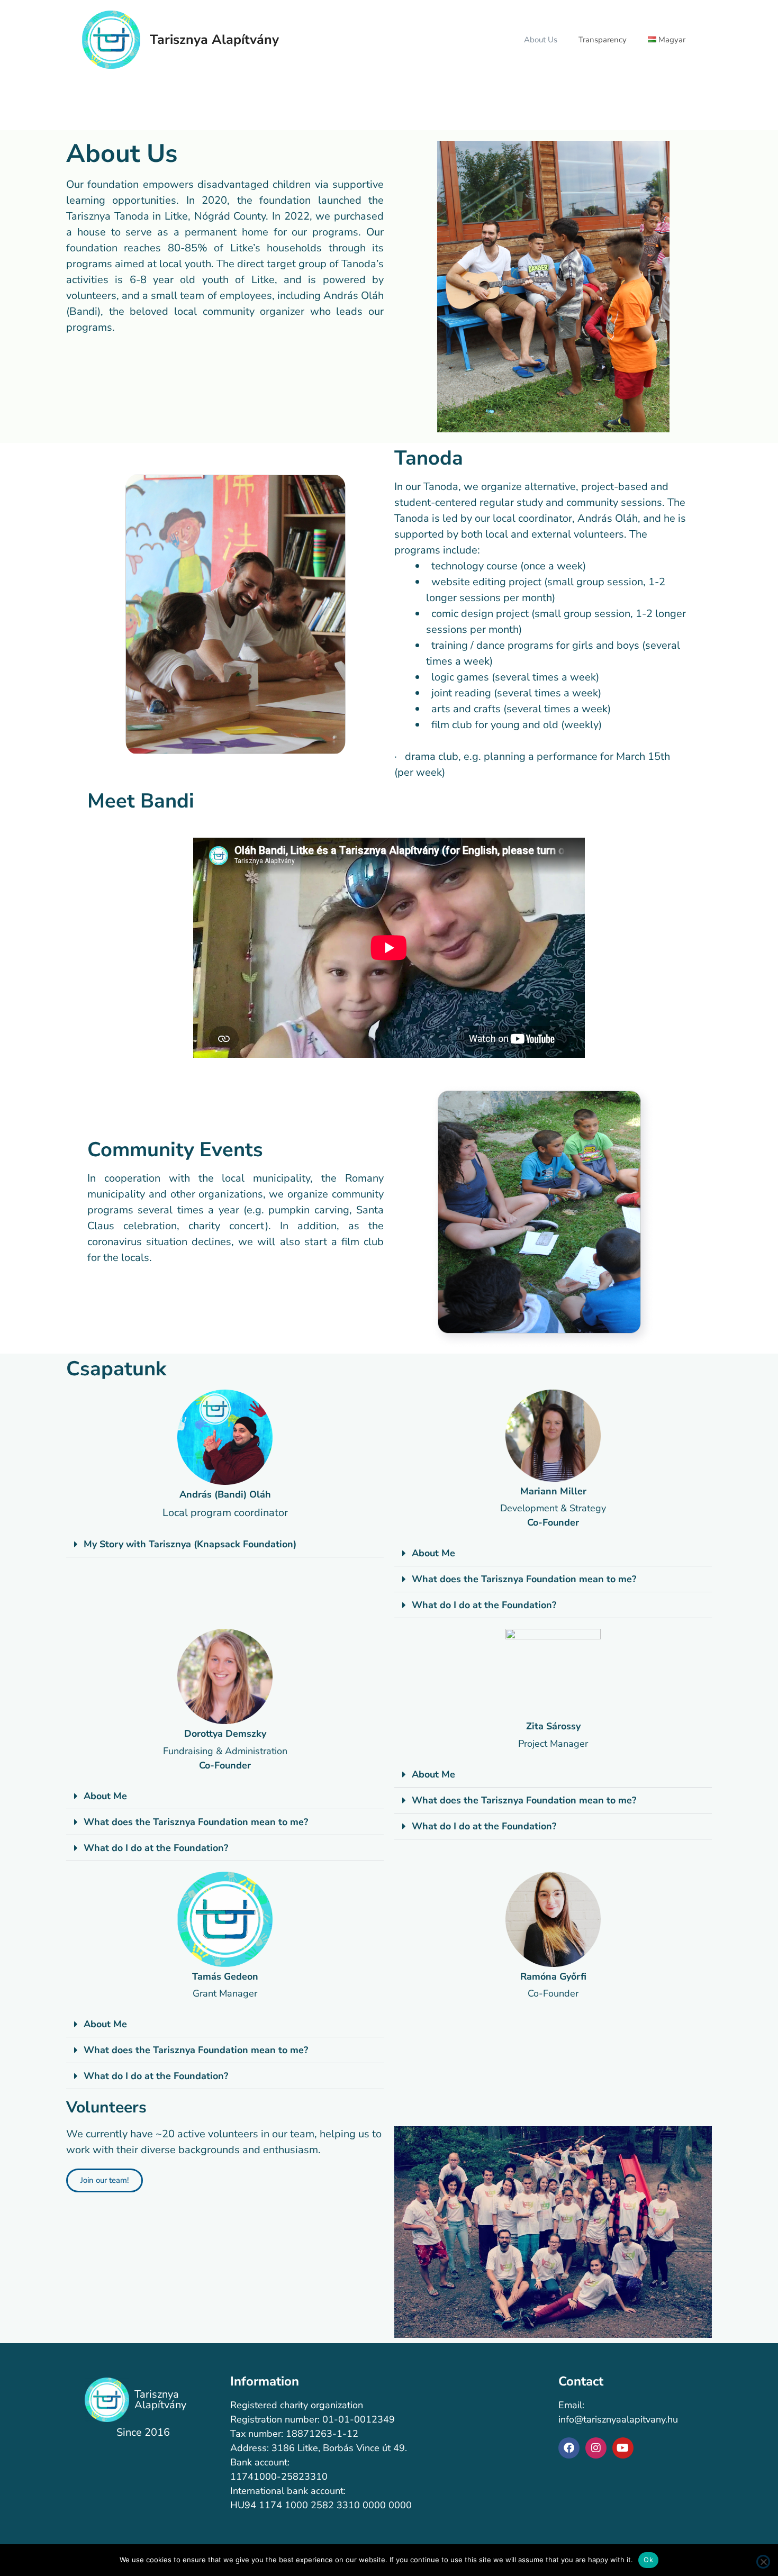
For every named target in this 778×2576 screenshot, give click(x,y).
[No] (763, 2562)
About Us (541, 40)
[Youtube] (623, 2448)
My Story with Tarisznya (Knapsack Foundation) (190, 1544)
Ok (648, 2560)
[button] (225, 1544)
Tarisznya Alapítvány (214, 40)
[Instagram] (596, 2448)
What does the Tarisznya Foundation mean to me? (524, 1579)
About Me (433, 1553)
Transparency (603, 40)
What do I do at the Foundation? (484, 1605)
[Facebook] (569, 2448)
